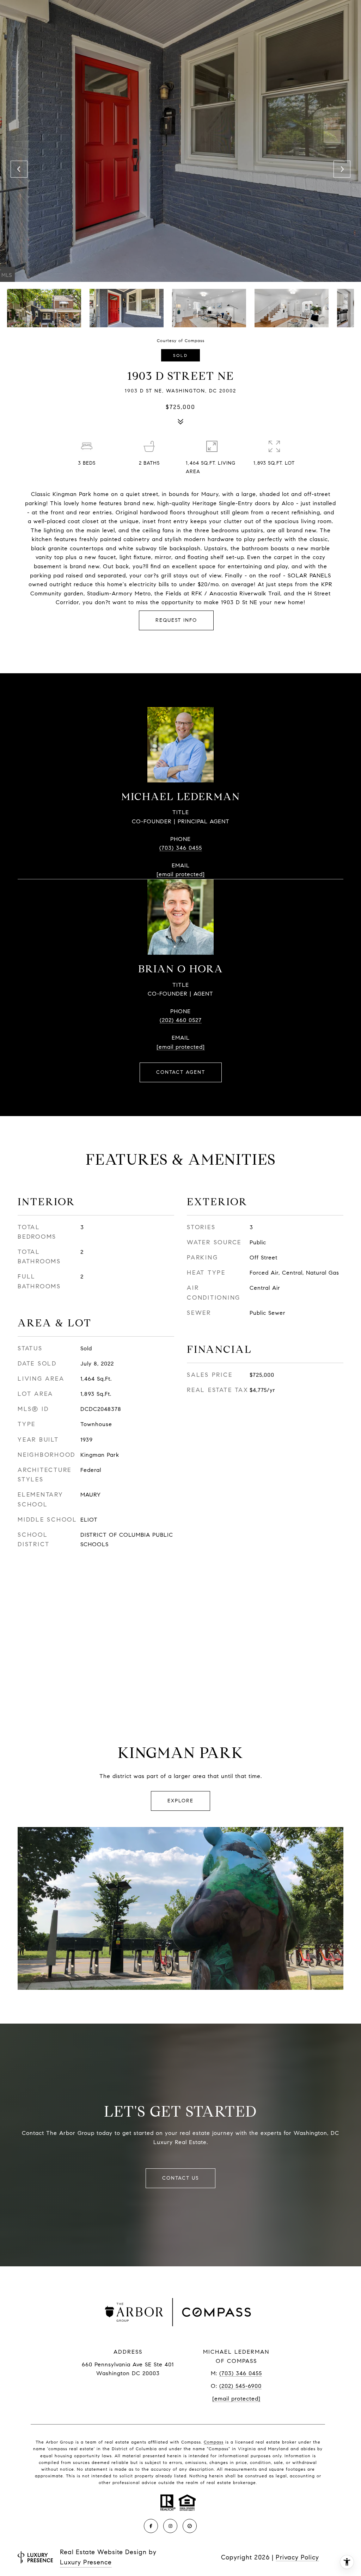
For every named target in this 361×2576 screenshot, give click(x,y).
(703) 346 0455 (181, 848)
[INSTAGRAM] (170, 2526)
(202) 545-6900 (240, 2386)
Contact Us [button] (180, 2178)
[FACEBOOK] (151, 2526)
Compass (214, 2442)
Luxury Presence (86, 2562)
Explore (180, 1801)
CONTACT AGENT (181, 1072)
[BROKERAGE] (190, 2526)
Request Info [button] (176, 620)
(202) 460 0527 (181, 1020)
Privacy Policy (297, 2557)
